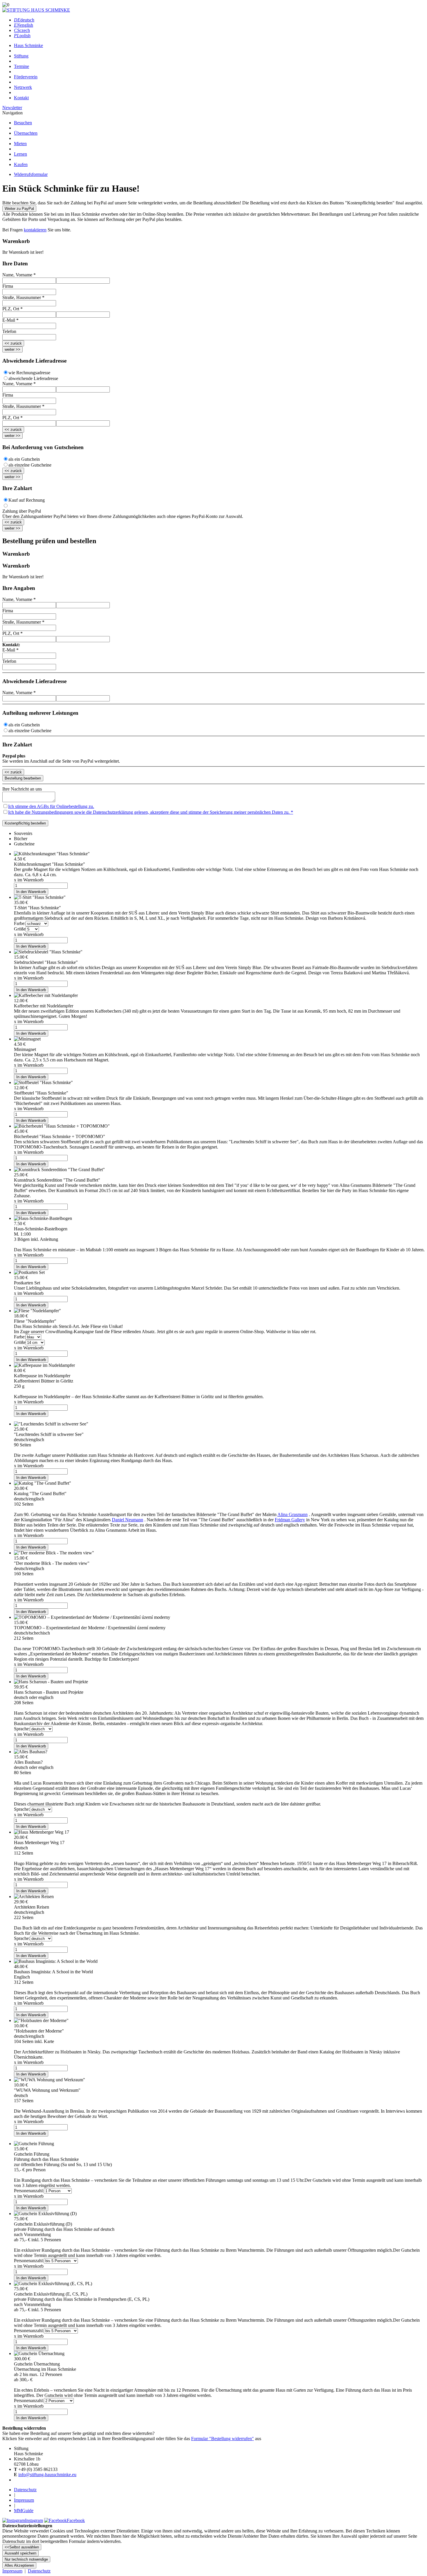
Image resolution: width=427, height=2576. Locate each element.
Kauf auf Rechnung (27, 500)
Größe (20, 929)
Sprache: (22, 1729)
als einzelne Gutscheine (30, 465)
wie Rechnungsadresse (29, 373)
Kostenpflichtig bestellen (25, 823)
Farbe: (20, 923)
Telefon (9, 331)
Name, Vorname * (19, 275)
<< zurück (13, 343)
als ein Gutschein (24, 459)
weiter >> (12, 349)
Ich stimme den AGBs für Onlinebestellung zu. (51, 806)
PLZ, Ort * (12, 309)
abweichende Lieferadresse (33, 378)
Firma (8, 286)
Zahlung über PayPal (22, 511)
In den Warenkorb (31, 892)
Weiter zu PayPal (19, 209)
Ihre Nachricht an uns (22, 789)
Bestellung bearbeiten (23, 778)
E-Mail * (10, 320)
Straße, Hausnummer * (23, 297)
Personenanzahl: (29, 2191)
